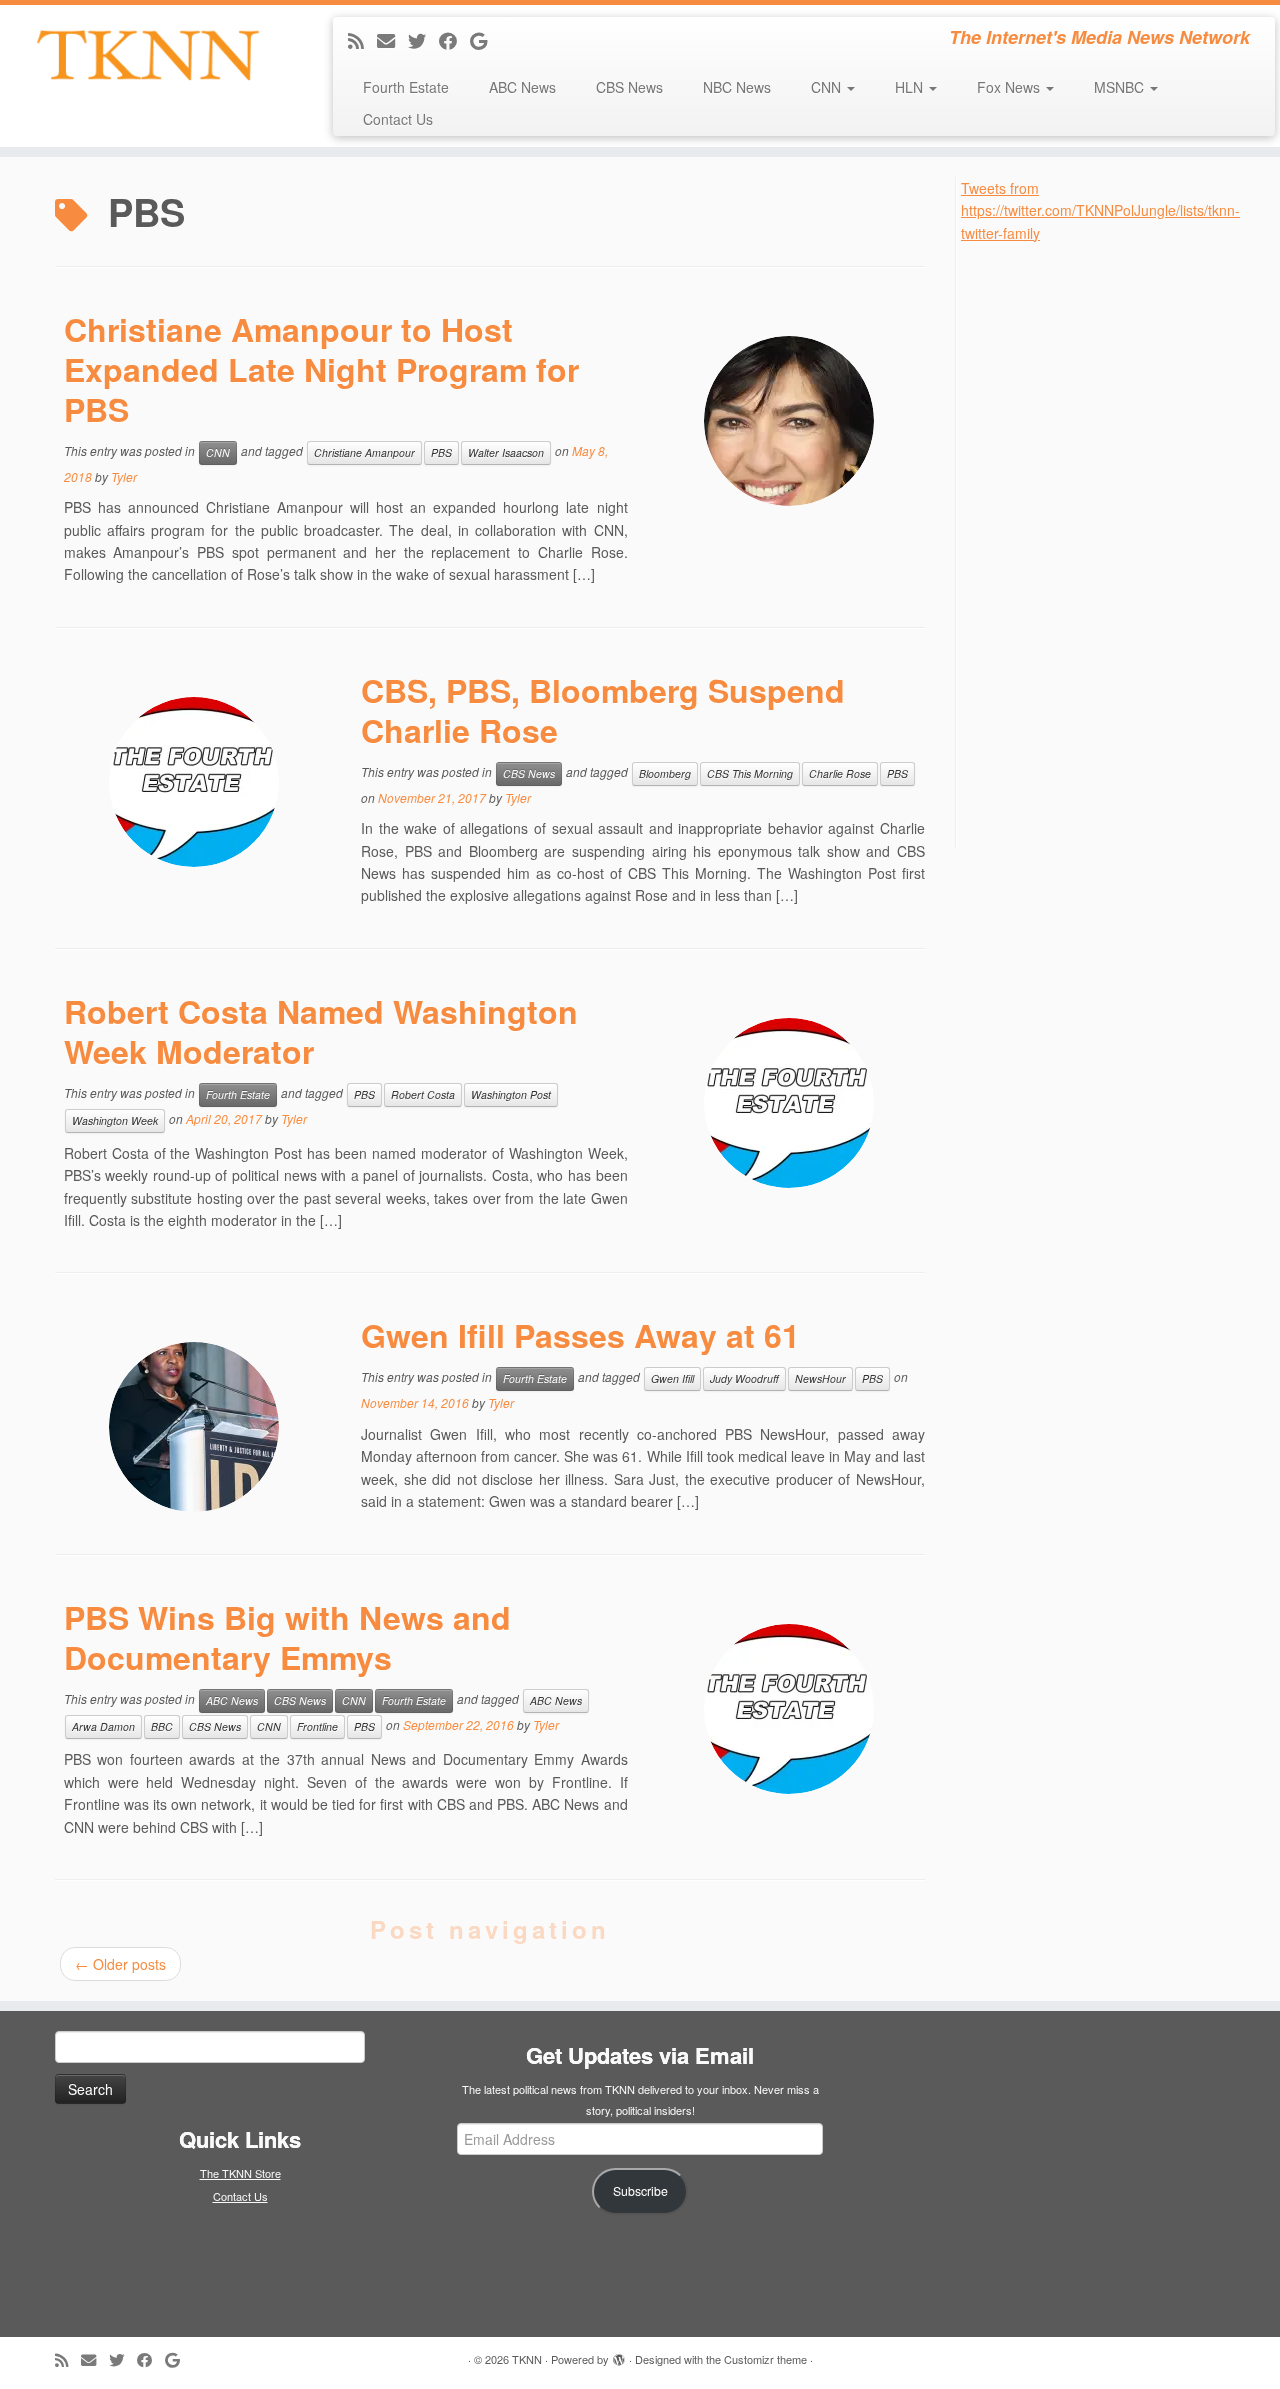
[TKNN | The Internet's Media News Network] (147, 55)
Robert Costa (423, 1094)
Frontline (317, 1726)
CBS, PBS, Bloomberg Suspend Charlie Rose (603, 710)
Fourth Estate (406, 87)
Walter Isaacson (506, 452)
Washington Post (511, 1094)
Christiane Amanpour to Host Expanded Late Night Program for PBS (321, 369)
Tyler (124, 476)
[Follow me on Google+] (485, 40)
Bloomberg (665, 773)
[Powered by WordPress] (619, 2355)
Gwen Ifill (672, 1378)
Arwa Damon (103, 1726)
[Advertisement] (1111, 544)
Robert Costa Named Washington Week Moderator (321, 1031)
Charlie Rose (840, 773)
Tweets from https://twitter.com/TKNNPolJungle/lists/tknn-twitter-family (1100, 210)
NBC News (737, 87)
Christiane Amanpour (364, 452)
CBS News (629, 87)
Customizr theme (765, 2359)
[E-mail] (392, 40)
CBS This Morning (750, 773)
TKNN (527, 2359)
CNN (828, 87)
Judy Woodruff (744, 1378)
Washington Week (115, 1120)
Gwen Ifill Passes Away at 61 (580, 1335)
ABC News (522, 87)
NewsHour (820, 1378)
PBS (441, 452)
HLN (911, 87)
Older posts (120, 1964)
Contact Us (398, 119)
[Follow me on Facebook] (454, 40)
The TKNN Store (240, 2173)
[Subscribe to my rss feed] (362, 40)
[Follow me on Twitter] (423, 40)
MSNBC (1121, 87)
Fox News (1010, 87)
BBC (162, 1726)
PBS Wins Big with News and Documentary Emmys (287, 1637)
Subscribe (640, 2191)
